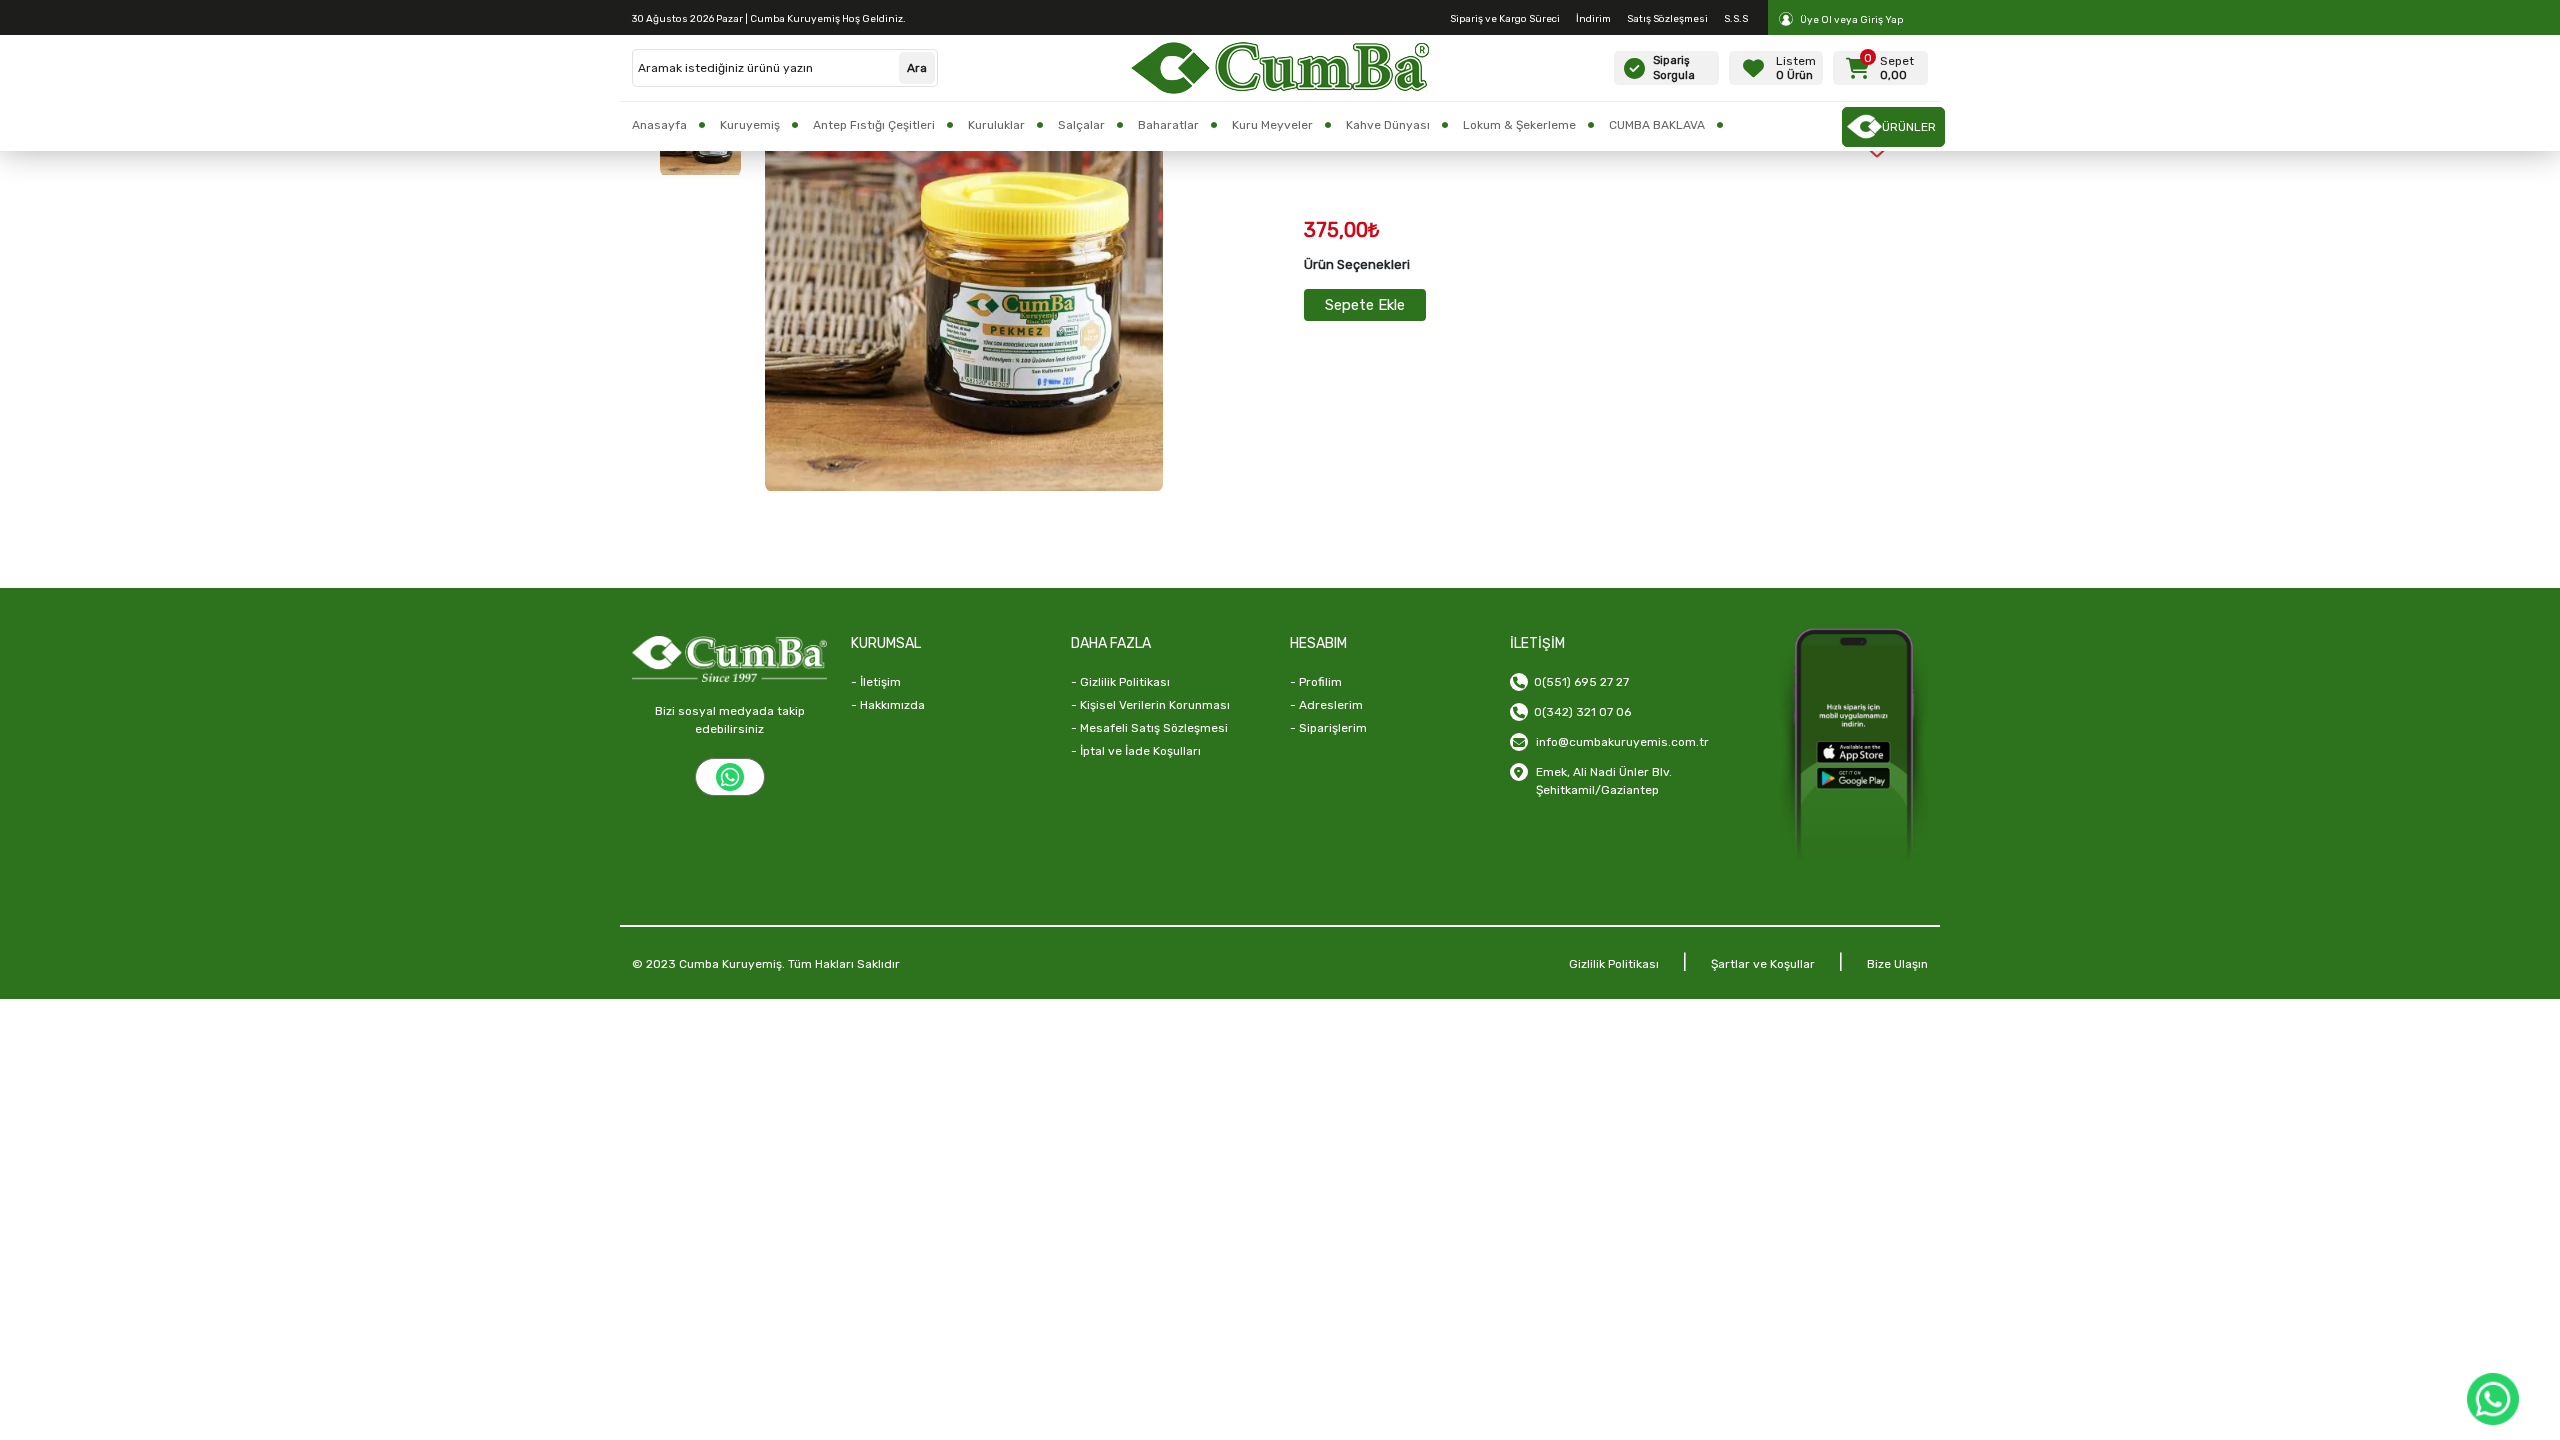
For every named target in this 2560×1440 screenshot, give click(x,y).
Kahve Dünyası (1388, 125)
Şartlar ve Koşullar (1763, 964)
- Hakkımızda (888, 705)
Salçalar (1081, 125)
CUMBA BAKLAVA (1657, 125)
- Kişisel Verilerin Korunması (1150, 705)
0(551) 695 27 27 (1578, 682)
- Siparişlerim (1328, 728)
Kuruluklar (996, 125)
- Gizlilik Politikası (1120, 682)
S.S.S (1736, 19)
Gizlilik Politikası (1614, 964)
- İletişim (876, 682)
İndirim (1593, 19)
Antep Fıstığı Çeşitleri (874, 125)
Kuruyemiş (750, 125)
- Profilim (1316, 682)
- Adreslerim (1326, 705)
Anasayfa (659, 125)
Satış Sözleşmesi (1667, 19)
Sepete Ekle (1365, 305)
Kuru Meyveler (1272, 125)
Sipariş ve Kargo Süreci (1505, 19)
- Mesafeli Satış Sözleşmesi (1149, 728)
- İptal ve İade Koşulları (1136, 751)
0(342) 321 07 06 (1579, 712)
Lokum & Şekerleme (1519, 125)
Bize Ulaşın (1897, 964)
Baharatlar (1168, 125)
